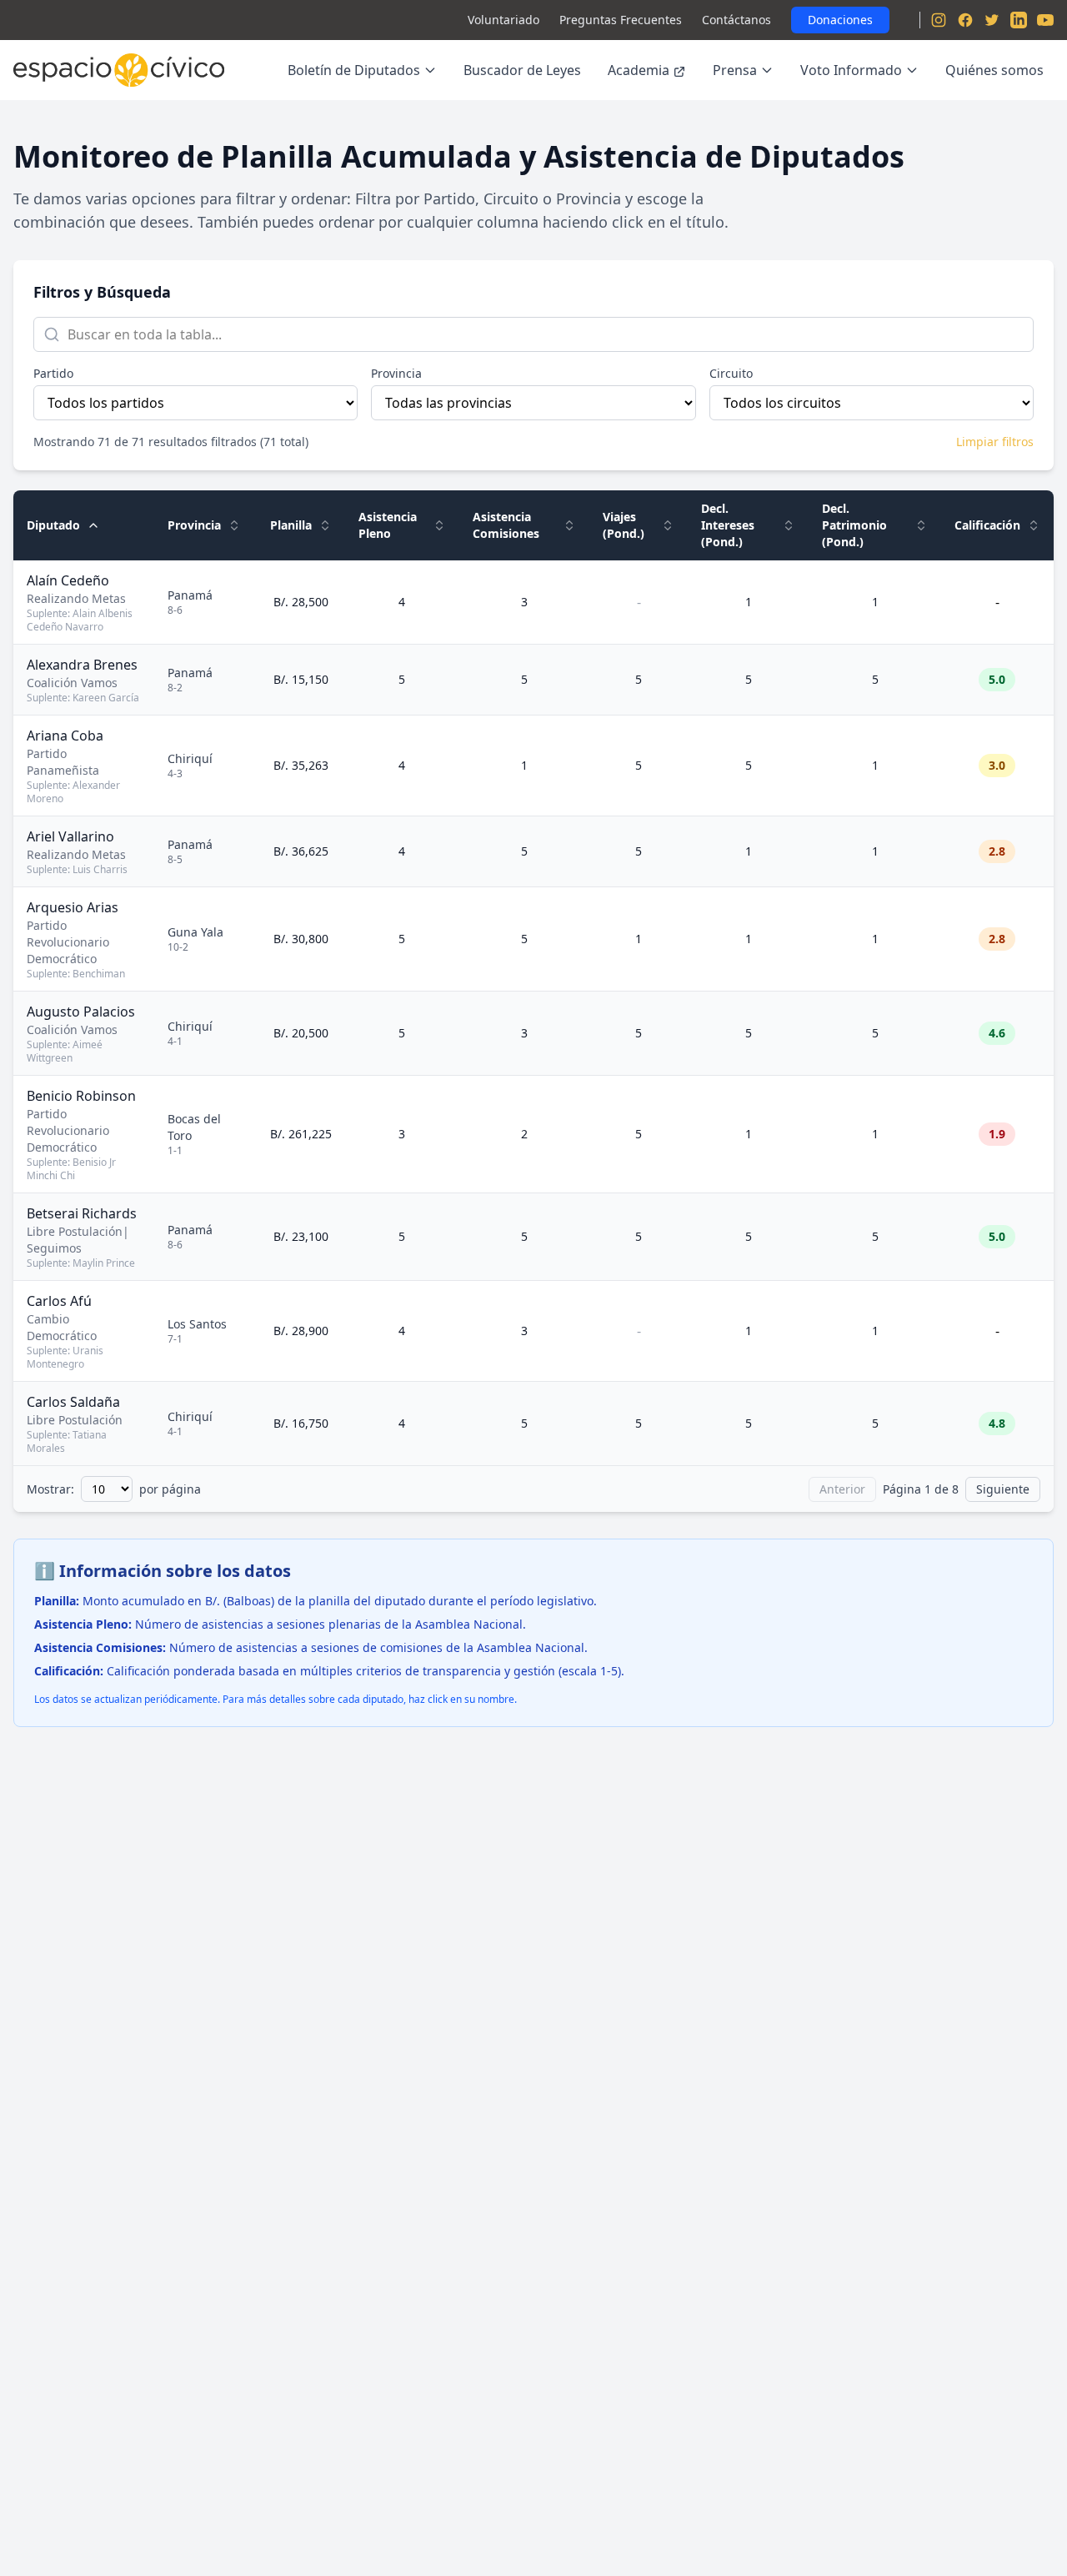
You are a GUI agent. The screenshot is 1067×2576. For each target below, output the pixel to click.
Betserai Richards (82, 1213)
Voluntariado (503, 20)
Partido (53, 373)
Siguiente (1003, 1489)
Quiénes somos (994, 70)
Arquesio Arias (73, 907)
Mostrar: (50, 1489)
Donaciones (840, 20)
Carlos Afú (59, 1301)
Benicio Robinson (81, 1096)
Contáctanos (736, 20)
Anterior (842, 1489)
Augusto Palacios (81, 1012)
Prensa (735, 70)
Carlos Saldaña (73, 1402)
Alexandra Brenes (82, 665)
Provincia (396, 373)
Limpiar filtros (995, 442)
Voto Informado (851, 70)
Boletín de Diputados (354, 70)
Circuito (731, 373)
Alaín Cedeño (68, 580)
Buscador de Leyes (522, 70)
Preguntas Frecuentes (621, 20)
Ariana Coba (65, 736)
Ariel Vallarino (70, 836)
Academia (639, 70)
